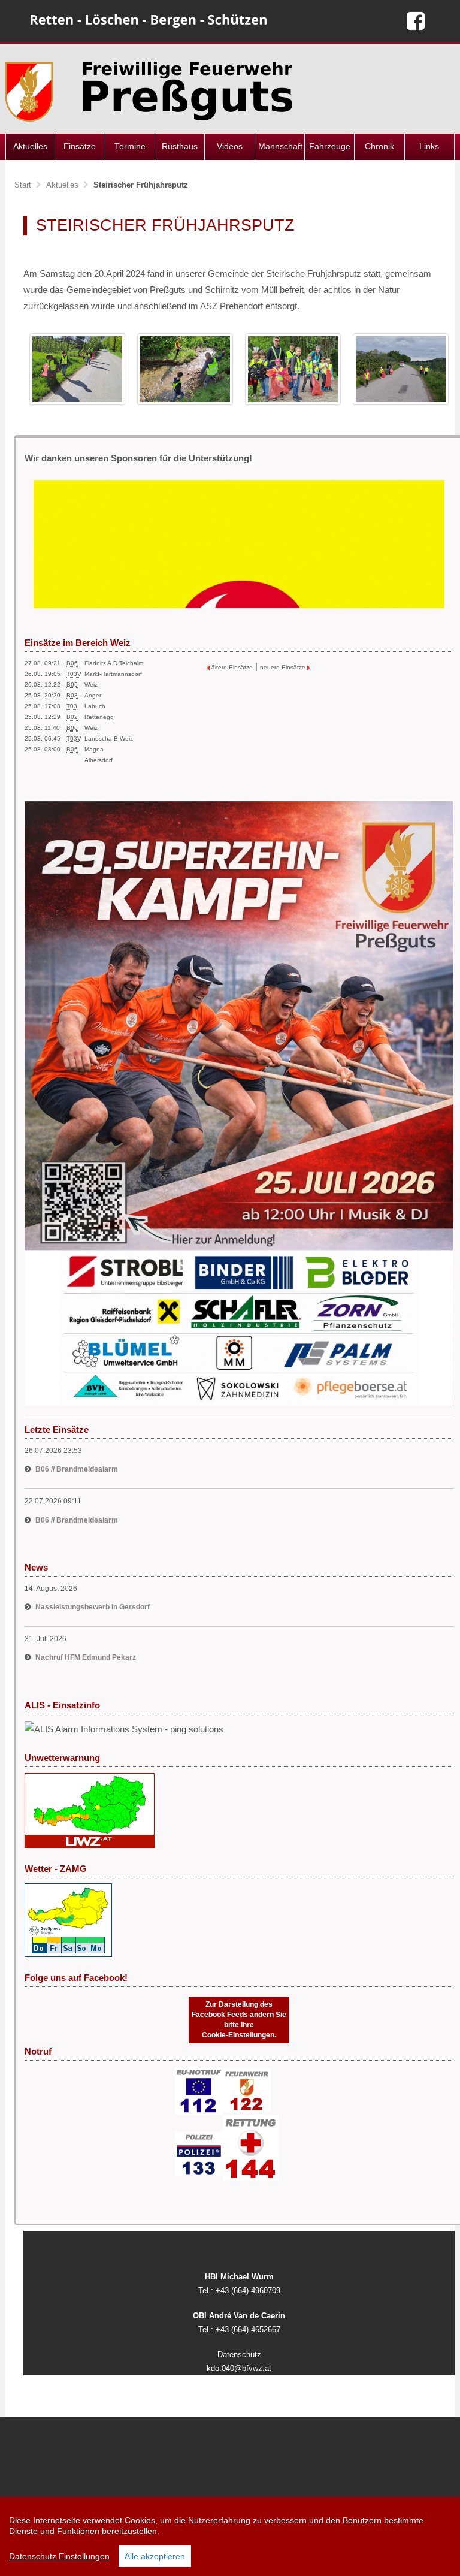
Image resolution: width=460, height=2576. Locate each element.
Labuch (95, 706)
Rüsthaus (180, 147)
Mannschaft (280, 147)
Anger (93, 695)
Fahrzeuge (330, 147)
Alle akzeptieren (155, 2556)
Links (429, 147)
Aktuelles (30, 147)
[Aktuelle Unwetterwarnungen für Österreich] (90, 1809)
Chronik (379, 147)
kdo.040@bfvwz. (236, 2368)
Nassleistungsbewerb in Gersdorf (93, 1607)
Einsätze (80, 147)
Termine (130, 147)
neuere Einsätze (284, 667)
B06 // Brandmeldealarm (77, 1469)
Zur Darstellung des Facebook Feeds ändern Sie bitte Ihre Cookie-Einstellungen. (239, 2020)
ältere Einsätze (231, 667)
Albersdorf (99, 760)
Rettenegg (99, 717)
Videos (230, 147)
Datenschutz (239, 2355)
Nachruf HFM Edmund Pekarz (86, 1657)
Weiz (91, 685)
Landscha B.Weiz (109, 739)
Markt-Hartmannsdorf (113, 674)
